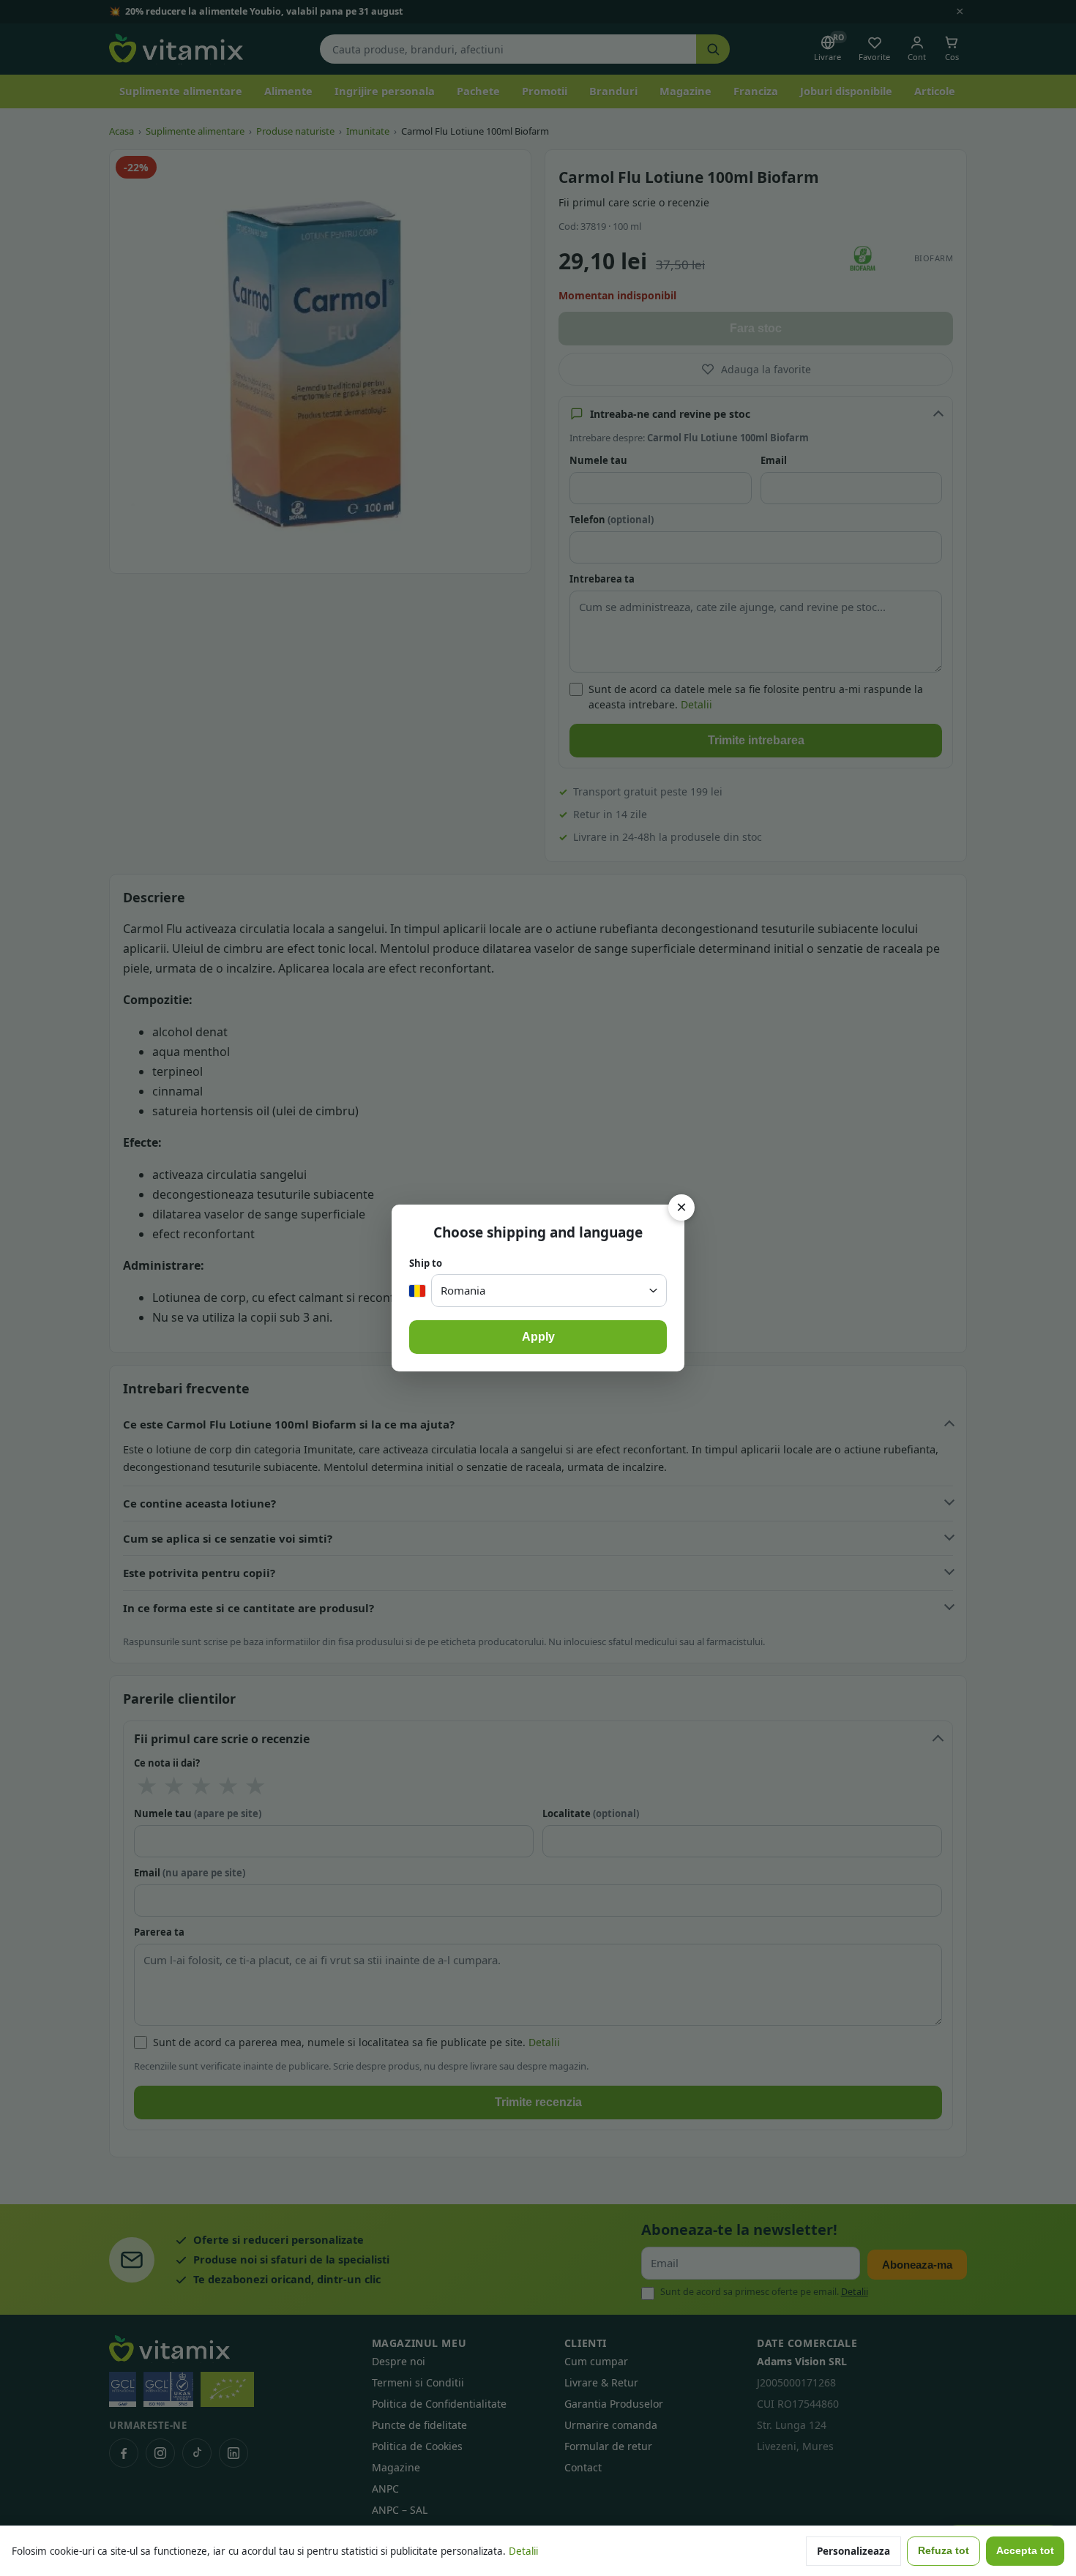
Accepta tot (1025, 2551)
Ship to (426, 1263)
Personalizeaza (853, 2551)
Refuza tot (944, 2551)
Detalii (523, 2551)
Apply (538, 1337)
